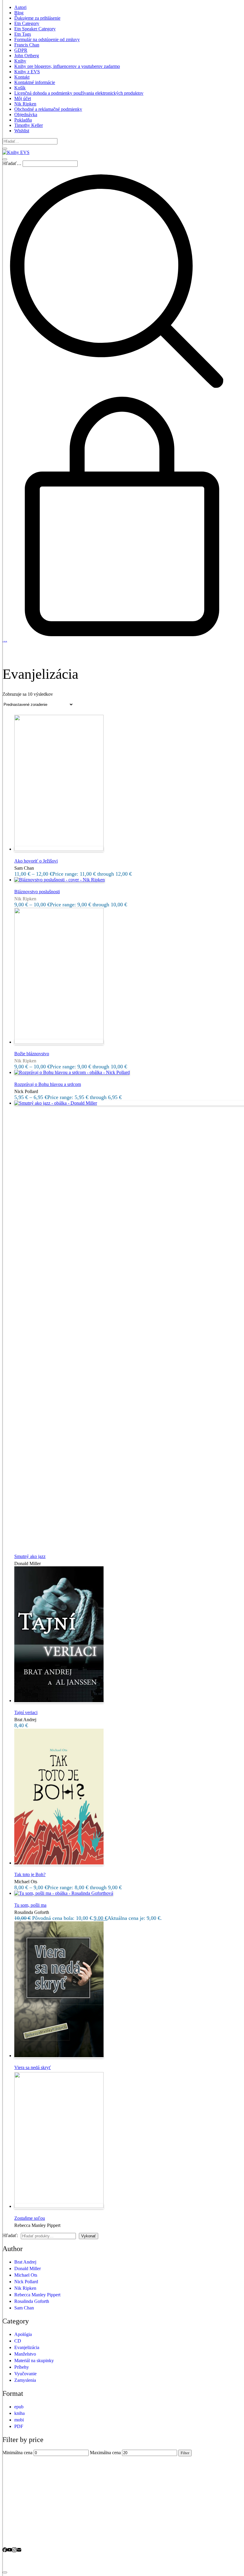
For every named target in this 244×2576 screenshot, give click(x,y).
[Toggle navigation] (5, 159)
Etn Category (27, 23)
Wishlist (22, 131)
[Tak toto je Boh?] (59, 1863)
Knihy (20, 61)
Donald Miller (28, 2268)
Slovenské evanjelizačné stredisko (82, 2561)
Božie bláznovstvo (32, 1054)
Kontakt (22, 77)
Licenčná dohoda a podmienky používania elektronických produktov (79, 93)
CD (18, 2341)
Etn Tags (23, 34)
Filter (185, 2453)
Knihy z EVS (27, 72)
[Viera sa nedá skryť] (59, 2056)
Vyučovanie (25, 2374)
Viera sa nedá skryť (33, 2067)
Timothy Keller (29, 125)
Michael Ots (26, 2275)
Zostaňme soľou (30, 2218)
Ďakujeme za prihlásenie (37, 18)
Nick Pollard (26, 2282)
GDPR (21, 50)
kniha (19, 2413)
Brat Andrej (25, 2262)
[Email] (19, 2551)
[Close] (5, 149)
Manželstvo (25, 2354)
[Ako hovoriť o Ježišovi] (59, 849)
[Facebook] (5, 2551)
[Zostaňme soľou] (59, 2206)
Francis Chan (27, 45)
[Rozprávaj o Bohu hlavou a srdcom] (72, 1072)
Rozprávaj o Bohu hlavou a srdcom (48, 1084)
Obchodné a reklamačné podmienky (48, 109)
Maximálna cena (105, 2453)
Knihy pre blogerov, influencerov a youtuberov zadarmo (67, 66)
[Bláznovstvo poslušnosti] (60, 880)
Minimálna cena (17, 2453)
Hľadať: (10, 2235)
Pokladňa (23, 120)
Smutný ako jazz (30, 1556)
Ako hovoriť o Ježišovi (36, 861)
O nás (20, 2532)
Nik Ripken (25, 104)
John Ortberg (27, 56)
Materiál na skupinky (34, 2361)
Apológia (23, 2334)
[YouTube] (10, 2551)
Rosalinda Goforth (32, 2301)
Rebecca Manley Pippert (37, 2295)
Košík (20, 88)
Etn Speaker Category (35, 29)
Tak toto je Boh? (30, 1874)
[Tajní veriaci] (59, 1701)
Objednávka (26, 115)
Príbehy (22, 2367)
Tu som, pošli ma (30, 1905)
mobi (19, 2420)
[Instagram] (14, 2551)
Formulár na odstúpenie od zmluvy (47, 39)
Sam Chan (24, 2308)
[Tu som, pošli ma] (64, 1893)
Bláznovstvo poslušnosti (37, 892)
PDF (19, 2426)
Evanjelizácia (27, 2347)
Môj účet (23, 98)
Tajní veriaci (26, 1712)
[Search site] (117, 394)
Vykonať (89, 2236)
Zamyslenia (25, 2380)
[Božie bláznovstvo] (59, 1042)
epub (19, 2407)
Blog (19, 13)
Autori (20, 7)
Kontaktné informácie (35, 82)
